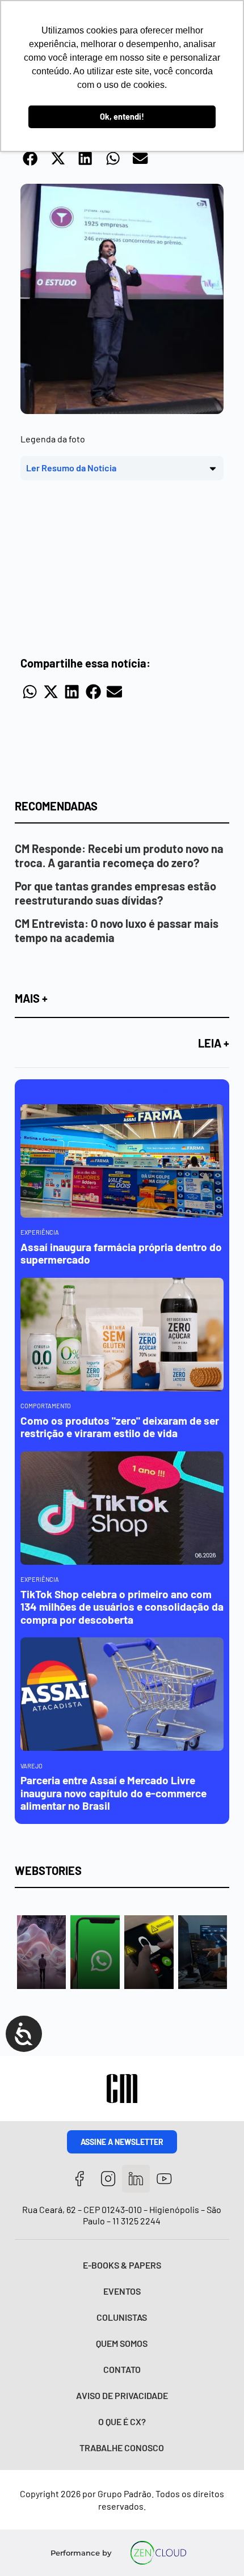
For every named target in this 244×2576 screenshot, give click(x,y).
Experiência (40, 1232)
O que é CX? (122, 2421)
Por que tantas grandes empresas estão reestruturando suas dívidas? (115, 893)
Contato (122, 2369)
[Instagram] (108, 2179)
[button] (31, 158)
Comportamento (46, 1406)
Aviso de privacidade (122, 2395)
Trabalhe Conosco (122, 2448)
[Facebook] (80, 2179)
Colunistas (122, 2317)
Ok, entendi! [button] (122, 117)
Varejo (31, 1766)
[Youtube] (164, 2179)
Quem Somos (122, 2343)
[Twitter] (136, 2179)
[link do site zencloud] (158, 2553)
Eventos (122, 2291)
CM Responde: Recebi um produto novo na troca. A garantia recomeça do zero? (119, 856)
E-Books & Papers (122, 2265)
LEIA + (214, 1043)
